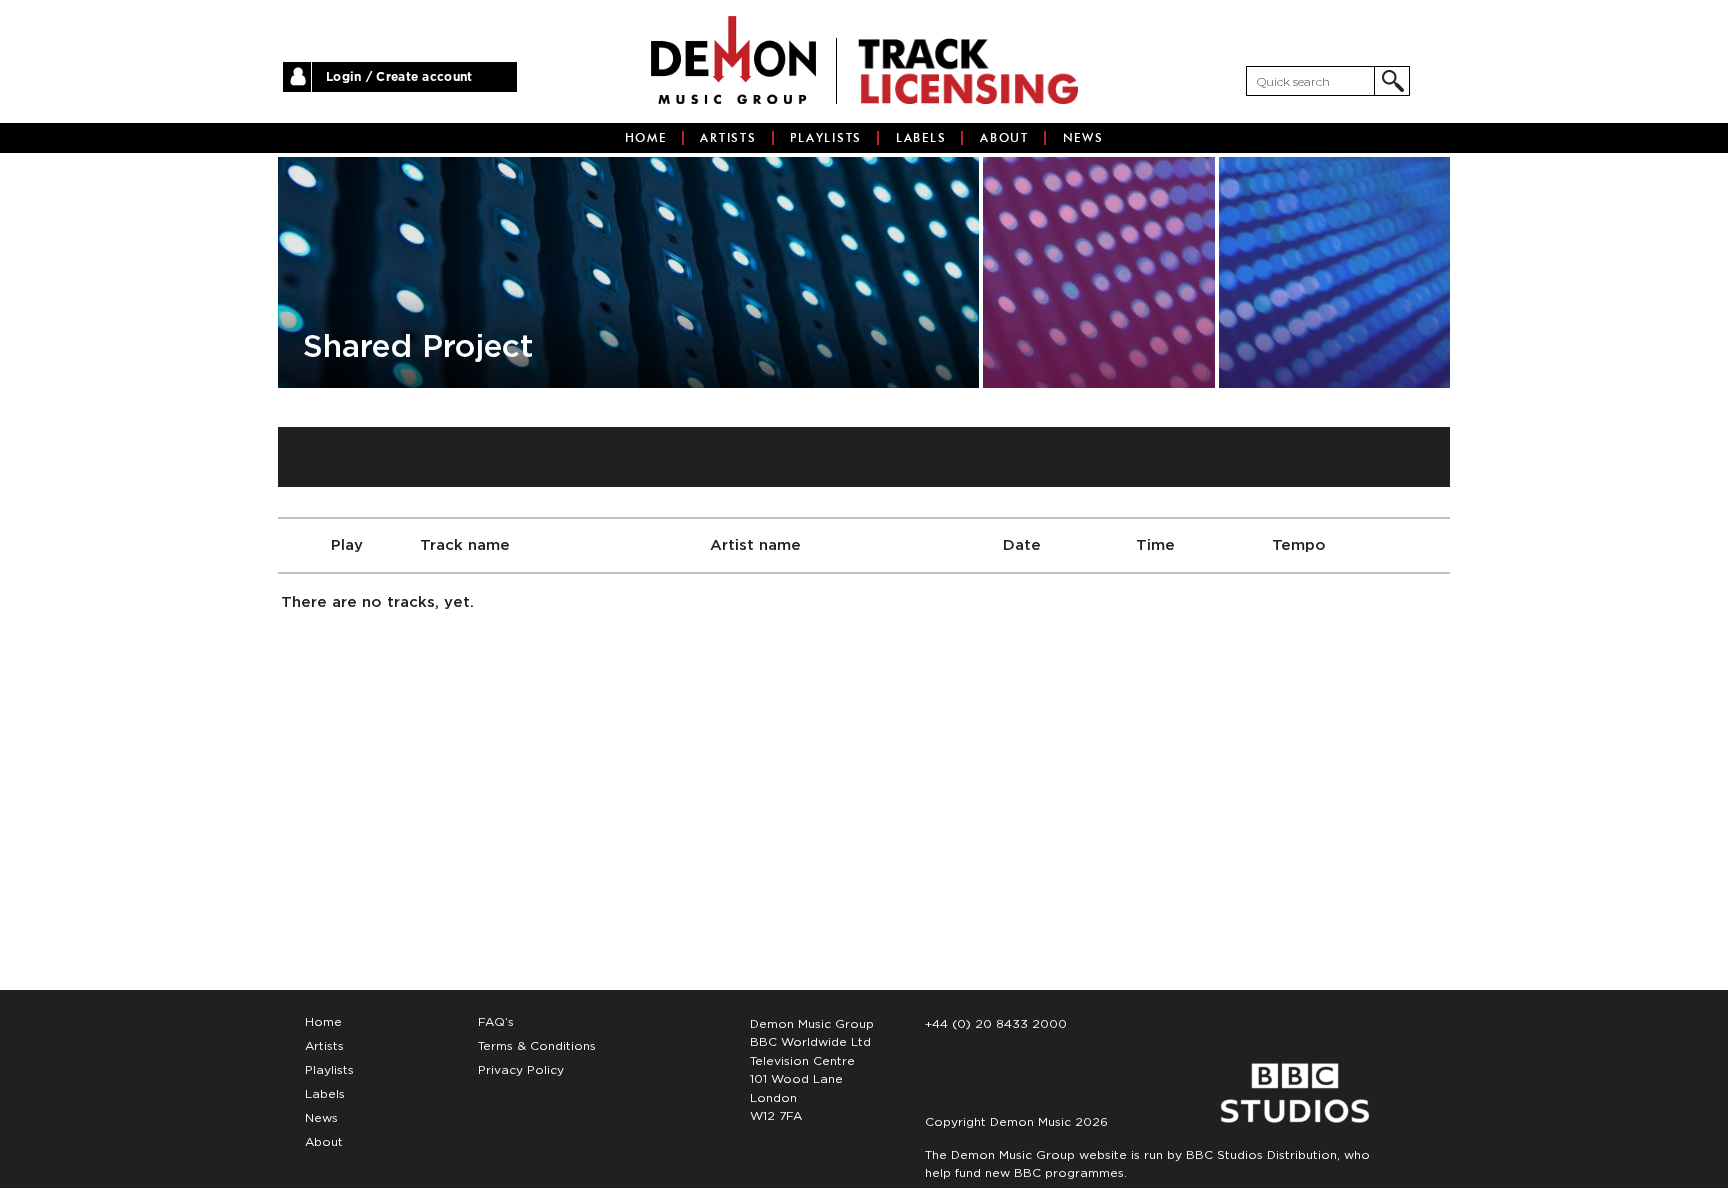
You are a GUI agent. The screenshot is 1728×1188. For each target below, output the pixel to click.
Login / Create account (399, 77)
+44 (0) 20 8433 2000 (996, 1024)
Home (646, 138)
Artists (728, 138)
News (1083, 138)
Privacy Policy (521, 1070)
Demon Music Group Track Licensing (733, 60)
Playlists (826, 138)
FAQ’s (496, 1022)
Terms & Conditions (537, 1046)
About (1004, 138)
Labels (921, 138)
